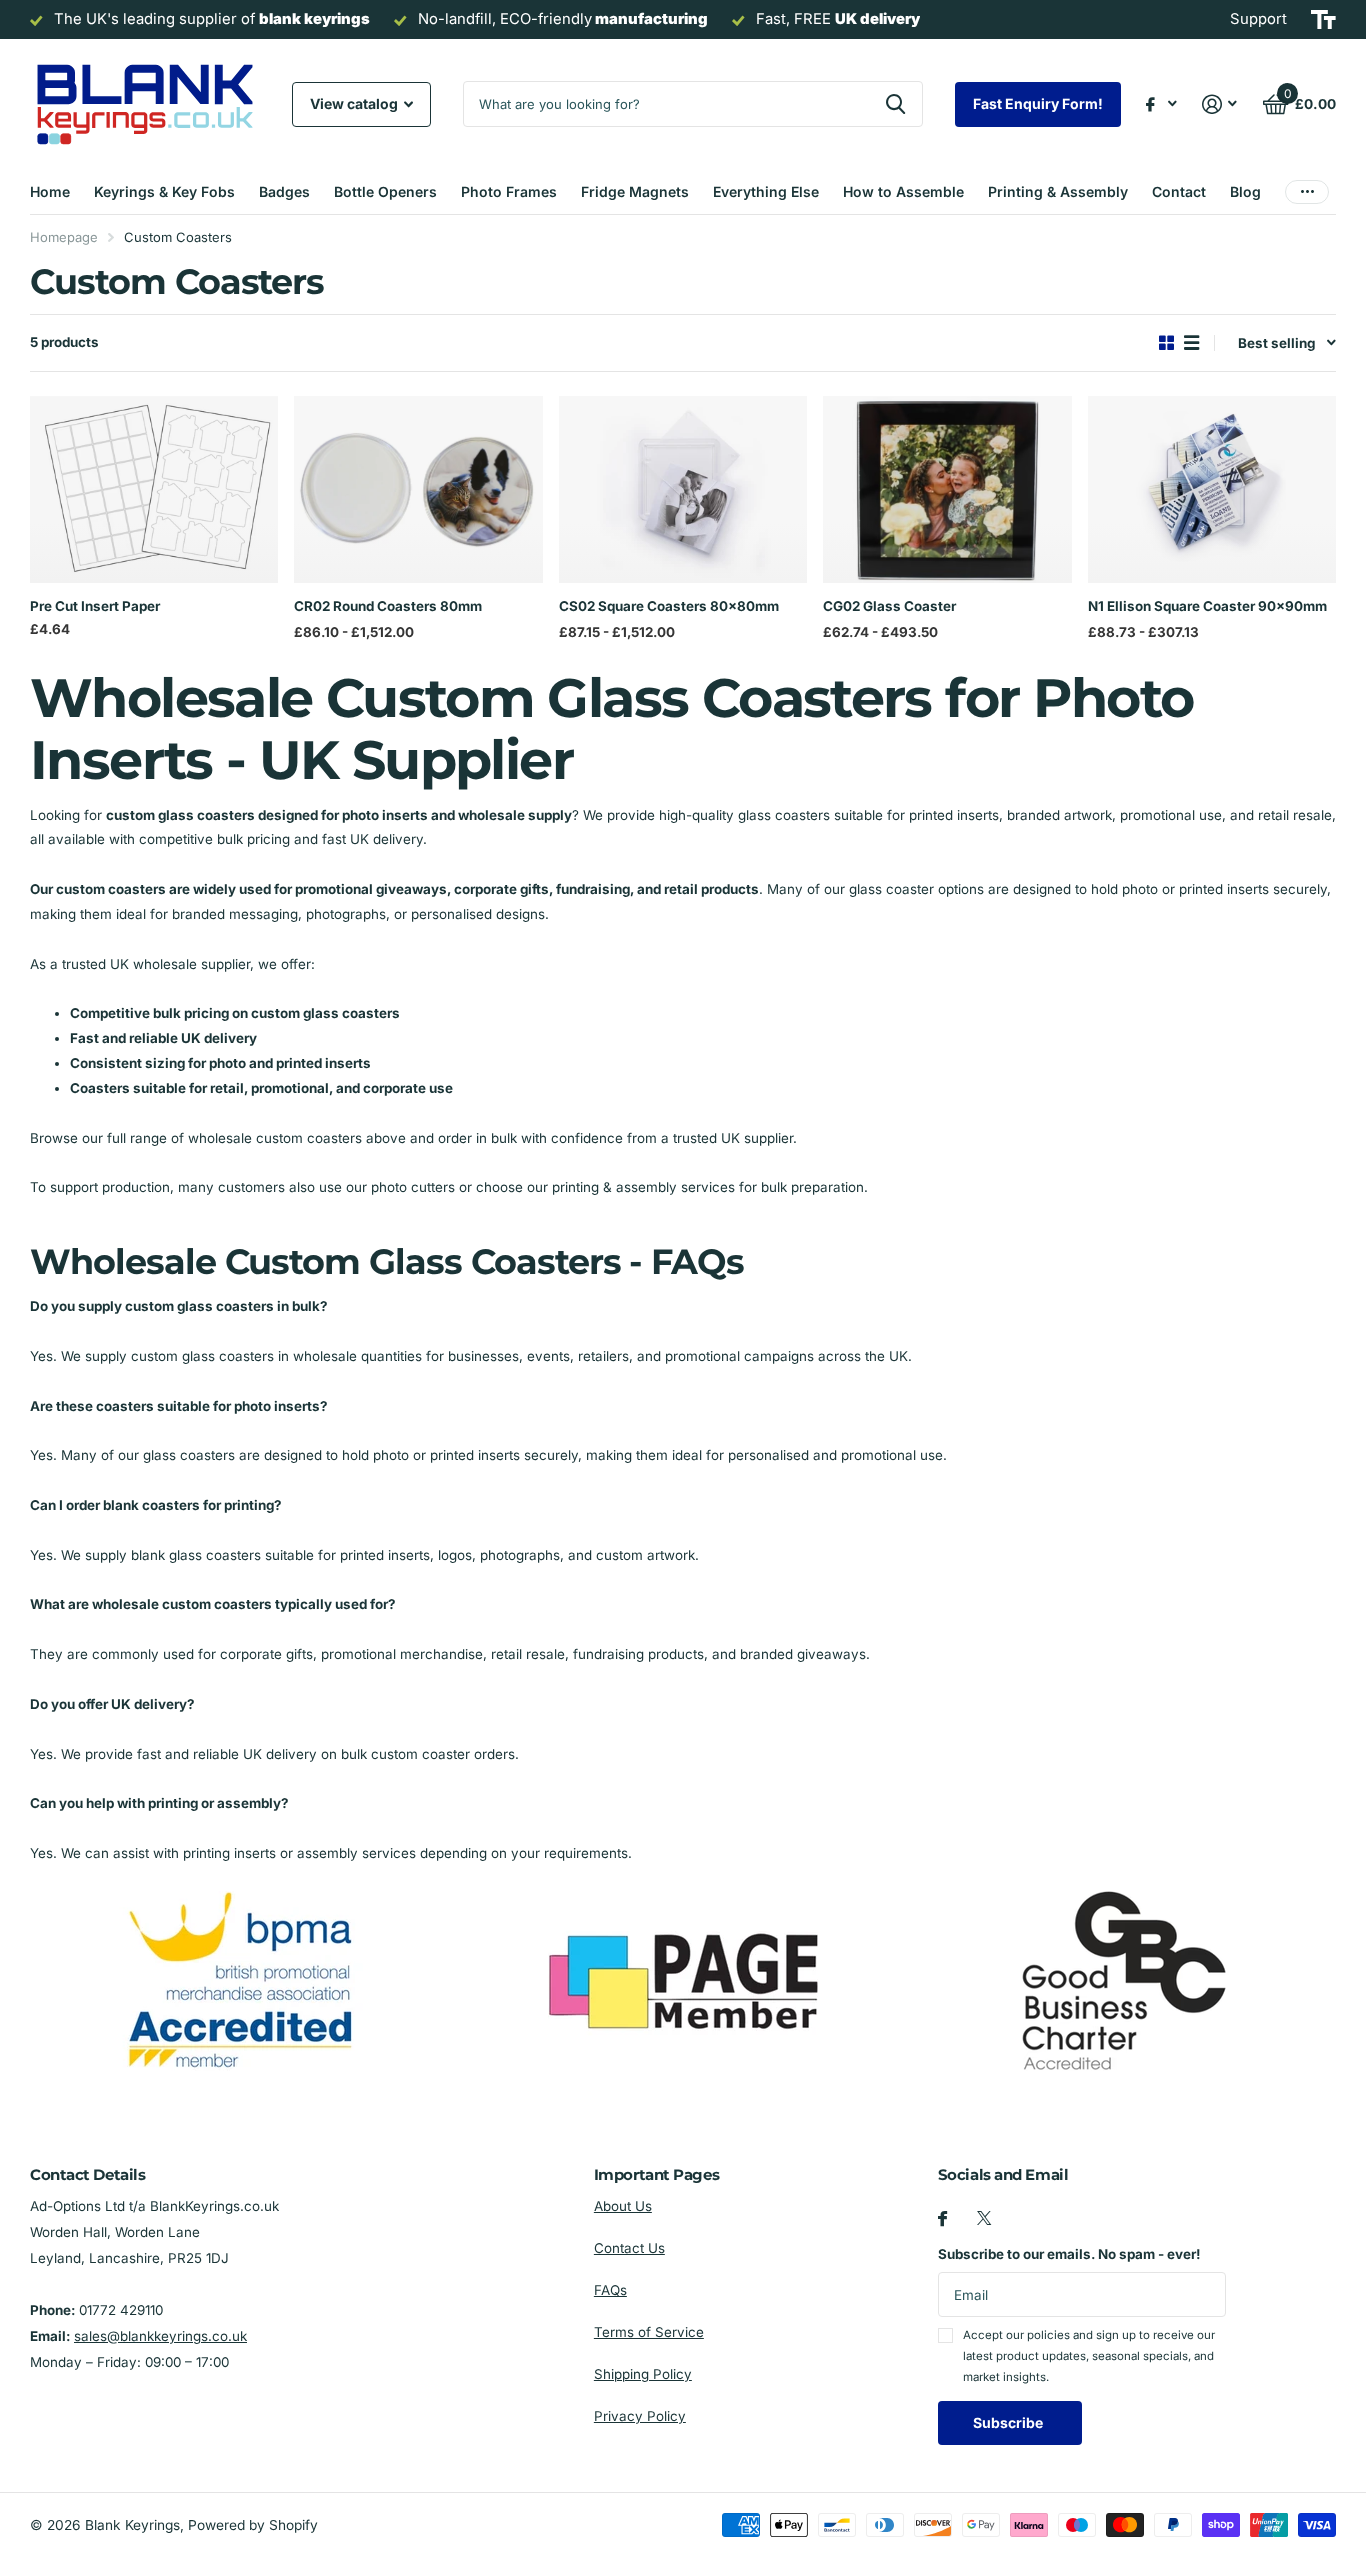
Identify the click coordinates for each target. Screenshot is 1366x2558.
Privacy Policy (640, 2416)
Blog (1245, 191)
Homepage (64, 237)
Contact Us (629, 2248)
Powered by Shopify (253, 2525)
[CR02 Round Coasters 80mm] (418, 489)
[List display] (1191, 343)
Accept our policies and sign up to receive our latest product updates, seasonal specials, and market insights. (1089, 2356)
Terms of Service (649, 2332)
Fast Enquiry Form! (1038, 103)
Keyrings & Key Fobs (164, 191)
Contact (1179, 191)
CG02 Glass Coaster (889, 606)
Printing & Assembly (1058, 191)
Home (50, 191)
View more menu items (1307, 192)
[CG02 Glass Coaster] (947, 489)
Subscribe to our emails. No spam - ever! (1069, 2254)
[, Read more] (1161, 104)
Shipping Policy (643, 2374)
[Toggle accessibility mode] (1323, 20)
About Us (623, 2206)
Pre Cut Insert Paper (95, 606)
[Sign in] (1220, 104)
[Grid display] (1166, 343)
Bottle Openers (385, 191)
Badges (284, 191)
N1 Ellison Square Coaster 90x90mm (1207, 606)
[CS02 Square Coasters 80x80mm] (683, 489)
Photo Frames (509, 191)
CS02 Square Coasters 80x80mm (669, 606)
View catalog (355, 103)
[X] (984, 2218)
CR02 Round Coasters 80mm (388, 606)
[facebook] (942, 2218)
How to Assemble (903, 191)
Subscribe (1009, 2422)
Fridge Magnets (635, 191)
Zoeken (895, 104)
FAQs (610, 2290)
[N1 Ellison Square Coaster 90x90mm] (1212, 489)
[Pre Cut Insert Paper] (154, 489)
